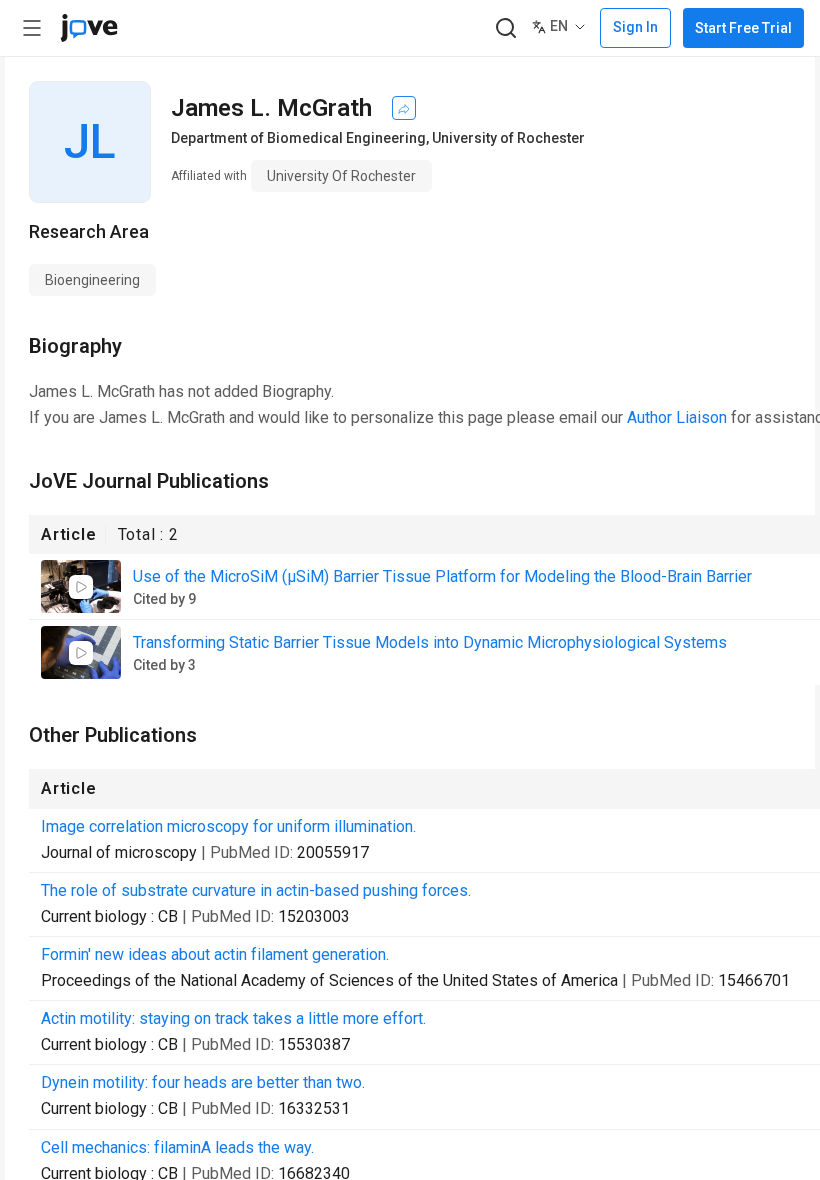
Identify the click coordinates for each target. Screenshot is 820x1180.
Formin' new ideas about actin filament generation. (215, 954)
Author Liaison (677, 417)
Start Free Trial (743, 28)
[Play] (81, 587)
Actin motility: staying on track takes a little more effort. (233, 1018)
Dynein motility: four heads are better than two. (203, 1082)
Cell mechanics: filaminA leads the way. (177, 1147)
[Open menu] (32, 28)
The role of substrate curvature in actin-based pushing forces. (256, 890)
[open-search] (505, 28)
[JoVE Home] (89, 28)
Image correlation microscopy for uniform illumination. (228, 826)
